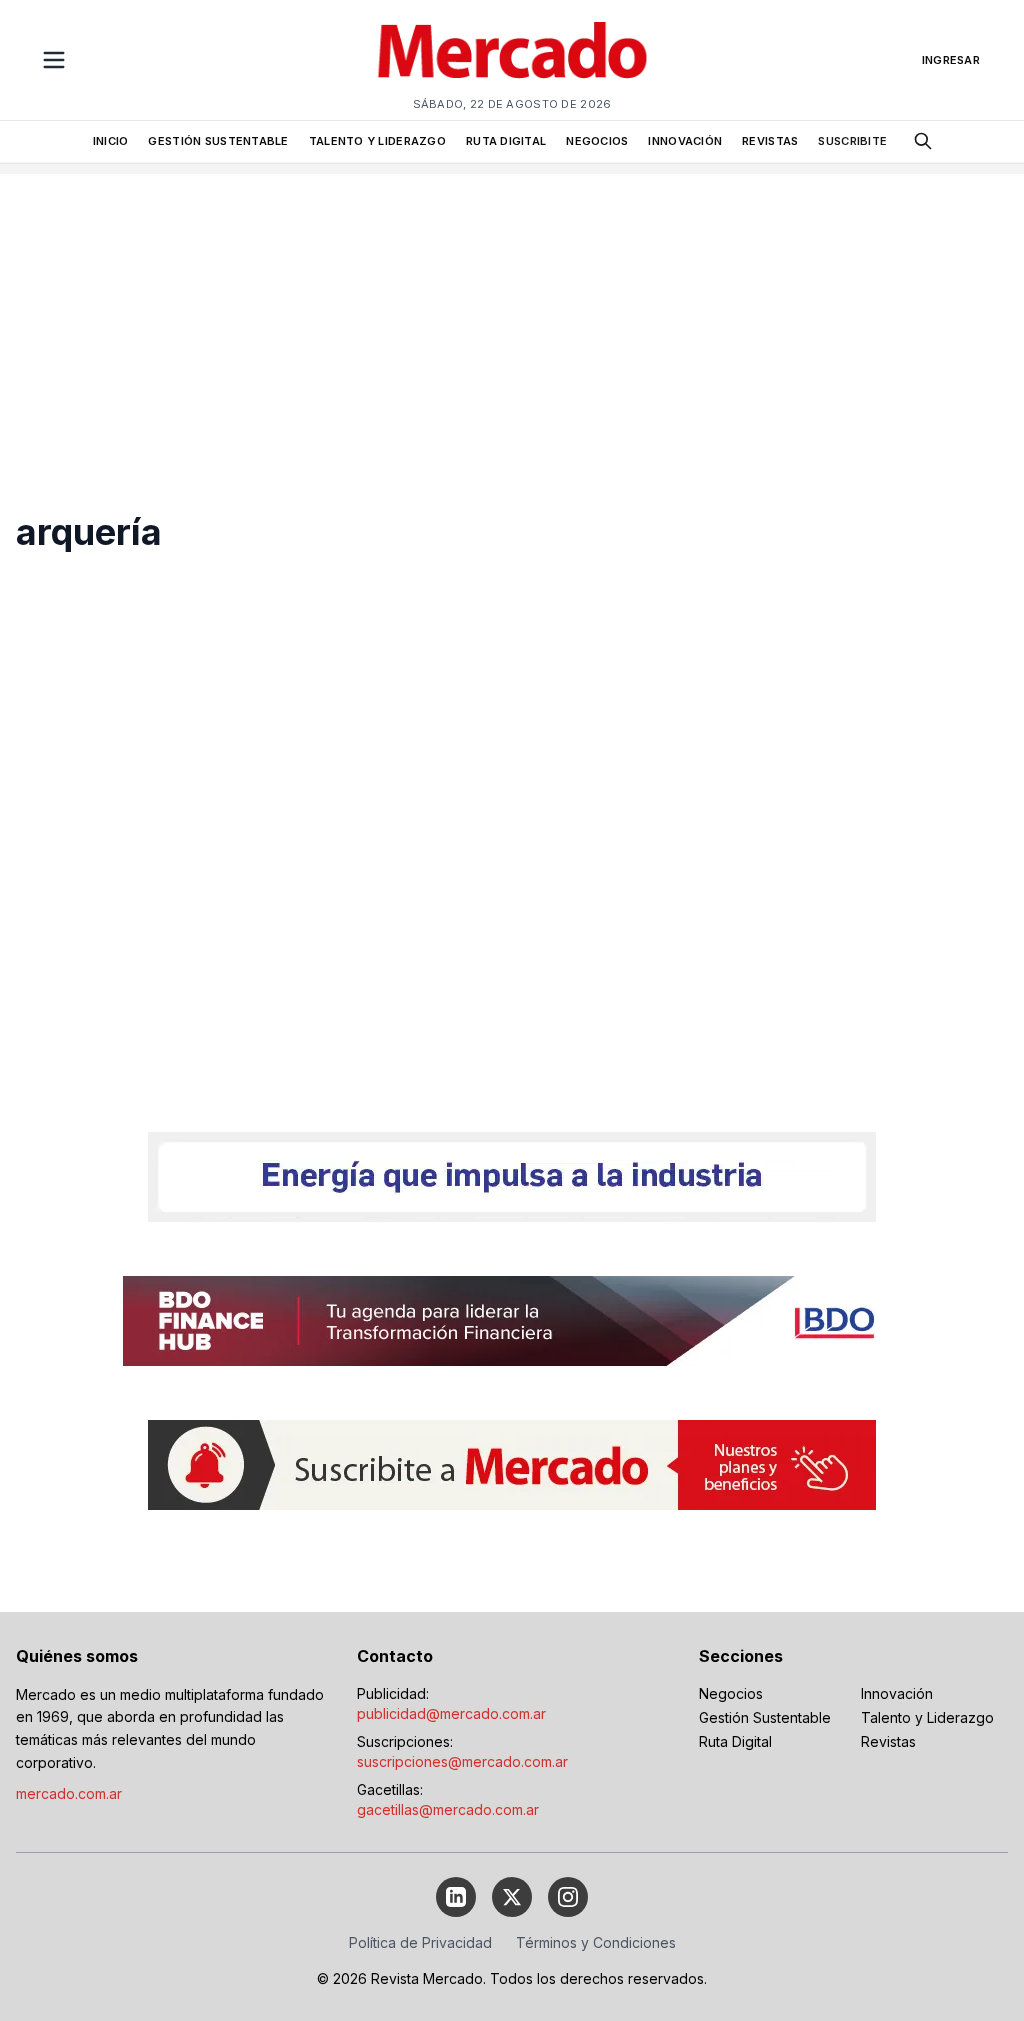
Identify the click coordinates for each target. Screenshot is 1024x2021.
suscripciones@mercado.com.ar (462, 1761)
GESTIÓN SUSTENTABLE (218, 141)
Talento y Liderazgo (927, 1717)
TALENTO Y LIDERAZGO (377, 141)
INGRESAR (951, 60)
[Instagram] (568, 1897)
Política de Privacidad (420, 1942)
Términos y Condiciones (596, 1942)
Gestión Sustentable (765, 1717)
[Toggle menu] (54, 60)
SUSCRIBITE (852, 141)
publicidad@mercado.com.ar (451, 1713)
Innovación (897, 1693)
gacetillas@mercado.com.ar (448, 1809)
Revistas (888, 1741)
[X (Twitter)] (512, 1897)
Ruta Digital (735, 1741)
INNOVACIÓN (685, 141)
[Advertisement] (512, 314)
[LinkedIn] (456, 1897)
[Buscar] (923, 141)
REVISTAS (770, 141)
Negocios (731, 1693)
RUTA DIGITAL (506, 141)
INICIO (111, 141)
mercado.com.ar (69, 1793)
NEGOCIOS (597, 141)
